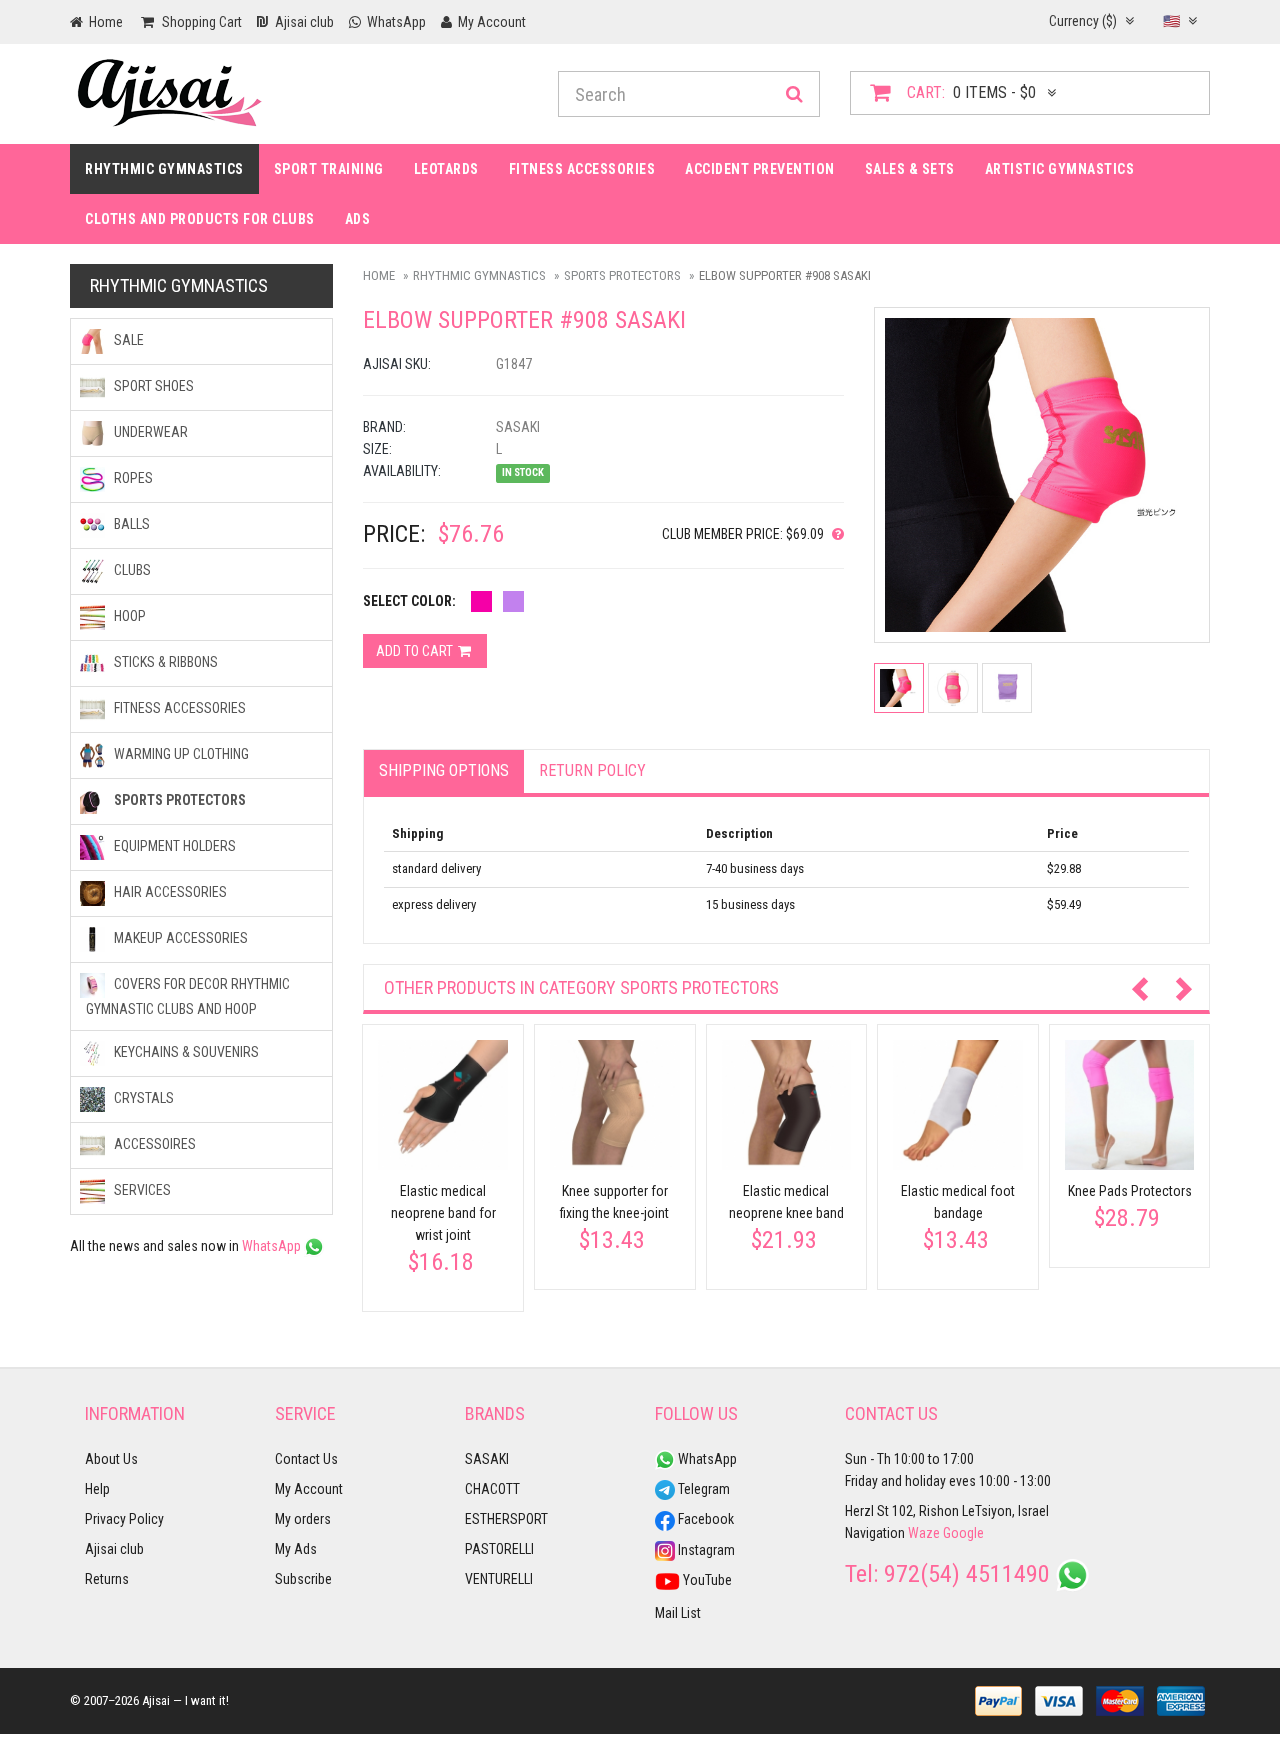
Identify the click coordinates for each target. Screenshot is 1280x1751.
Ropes (132, 478)
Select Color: (409, 601)
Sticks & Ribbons (164, 662)
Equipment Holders (173, 846)
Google (963, 1533)
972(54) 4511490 (967, 1574)
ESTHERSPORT (506, 1519)
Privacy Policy (124, 1519)
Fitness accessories (582, 169)
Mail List (678, 1613)
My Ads (296, 1549)
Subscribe (303, 1579)
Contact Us (306, 1459)
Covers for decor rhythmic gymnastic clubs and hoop (188, 996)
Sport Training (329, 169)
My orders (303, 1519)
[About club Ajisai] (834, 534)
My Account (309, 1489)
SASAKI (487, 1459)
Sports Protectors (622, 275)
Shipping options (444, 770)
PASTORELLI (499, 1549)
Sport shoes (152, 386)
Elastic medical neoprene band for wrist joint (443, 1213)
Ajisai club (114, 1549)
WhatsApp (273, 1246)
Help (97, 1489)
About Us (111, 1459)
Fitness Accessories (178, 708)
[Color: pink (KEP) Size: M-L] (481, 601)
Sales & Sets (910, 169)
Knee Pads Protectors (1130, 1191)
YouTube (706, 1580)
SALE (127, 340)
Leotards (446, 169)
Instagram (705, 1550)
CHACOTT (492, 1489)
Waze (924, 1533)
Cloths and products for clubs (200, 219)
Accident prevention (760, 169)
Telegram (702, 1489)
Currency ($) (1084, 21)
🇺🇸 (1173, 21)
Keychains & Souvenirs (185, 1052)
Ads (358, 219)
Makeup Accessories (179, 938)
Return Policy (592, 770)
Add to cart (416, 651)
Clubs (131, 570)
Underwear (149, 432)
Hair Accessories (169, 892)
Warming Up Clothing (180, 754)
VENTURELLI (499, 1579)
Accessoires (153, 1144)
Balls (130, 524)
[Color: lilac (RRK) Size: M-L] (513, 601)
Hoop (128, 616)
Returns (107, 1579)
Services (141, 1190)
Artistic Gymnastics (1060, 169)
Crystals (142, 1098)
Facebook (704, 1519)
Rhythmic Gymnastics (164, 169)
